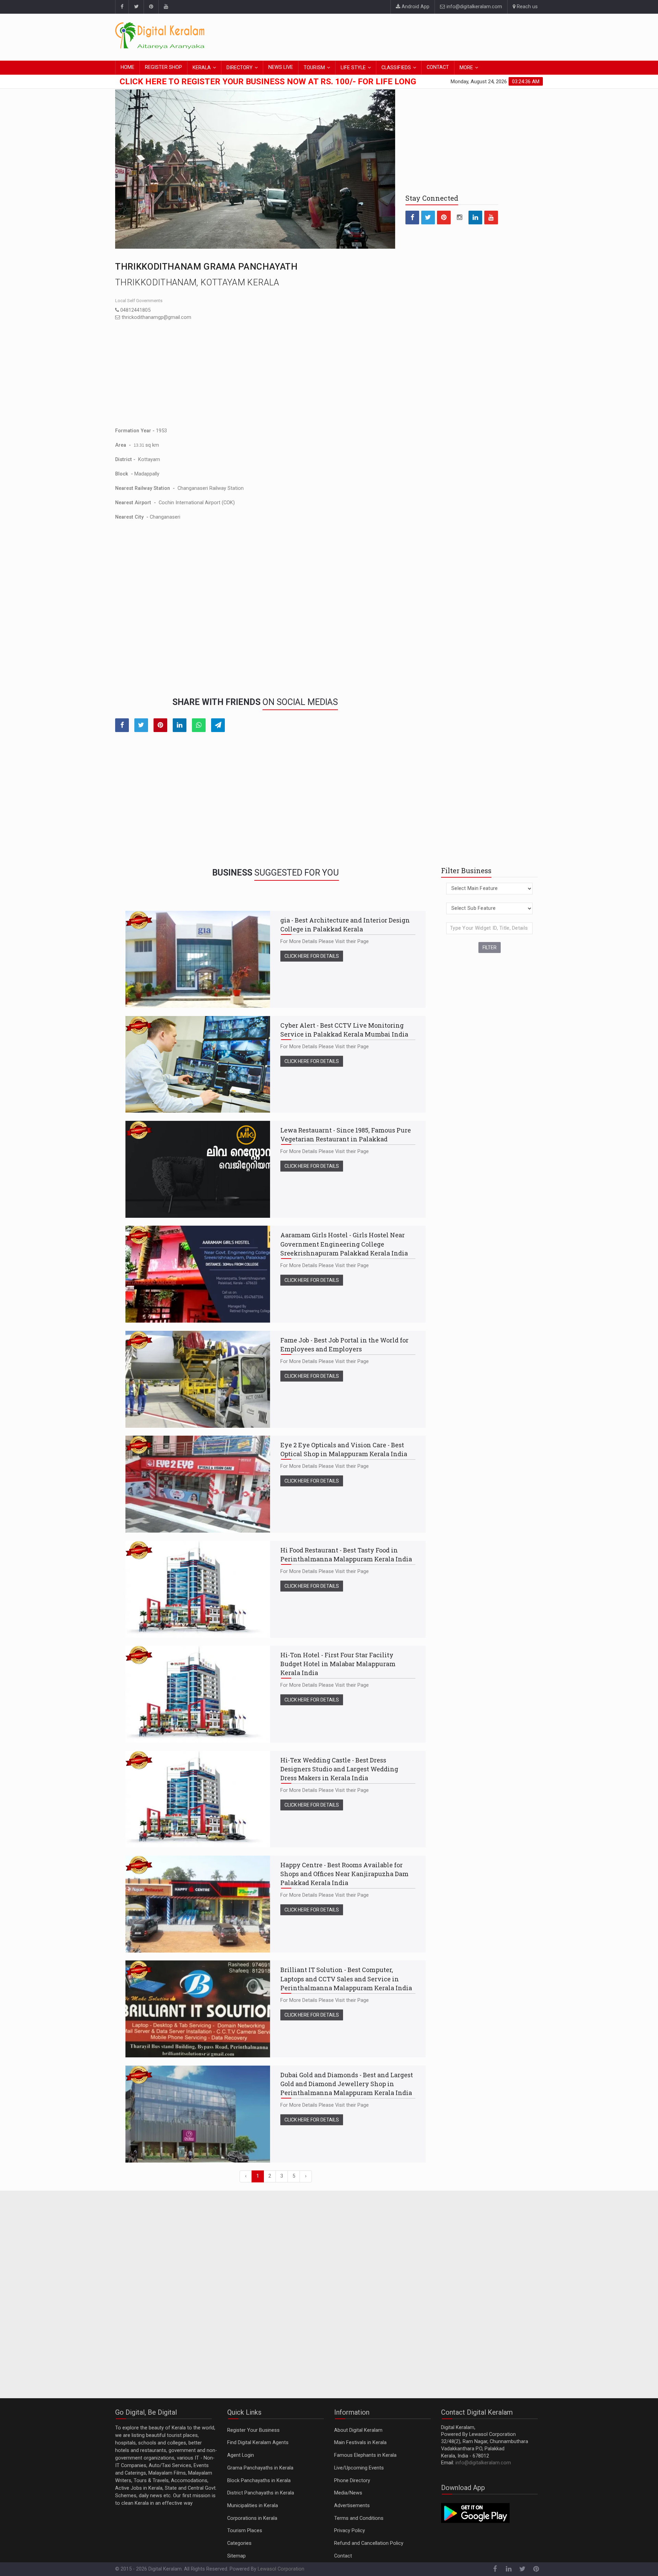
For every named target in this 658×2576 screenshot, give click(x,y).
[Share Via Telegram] (218, 725)
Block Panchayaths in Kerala (259, 2481)
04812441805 (135, 310)
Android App (415, 7)
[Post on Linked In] (180, 725)
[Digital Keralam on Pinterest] (151, 7)
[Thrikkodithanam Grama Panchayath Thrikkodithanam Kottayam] (255, 169)
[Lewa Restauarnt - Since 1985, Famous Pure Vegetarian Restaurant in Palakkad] (198, 1169)
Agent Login (241, 2455)
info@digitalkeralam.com (474, 7)
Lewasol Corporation (281, 2569)
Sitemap (236, 2556)
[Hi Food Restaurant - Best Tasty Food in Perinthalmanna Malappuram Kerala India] (198, 1589)
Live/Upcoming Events (359, 2468)
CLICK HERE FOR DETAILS (312, 956)
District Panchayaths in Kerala (261, 2493)
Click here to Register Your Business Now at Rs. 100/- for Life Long (268, 82)
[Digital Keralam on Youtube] (166, 7)
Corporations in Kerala (252, 2518)
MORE (466, 68)
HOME (127, 67)
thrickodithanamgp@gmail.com (156, 317)
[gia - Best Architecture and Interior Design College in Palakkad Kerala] (198, 959)
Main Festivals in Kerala (360, 2443)
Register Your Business (253, 2430)
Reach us (527, 7)
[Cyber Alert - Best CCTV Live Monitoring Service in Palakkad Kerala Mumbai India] (198, 1064)
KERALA (202, 68)
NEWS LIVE (281, 67)
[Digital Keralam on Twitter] (136, 7)
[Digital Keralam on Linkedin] (475, 218)
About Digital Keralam (358, 2430)
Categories (239, 2543)
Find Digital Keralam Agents (258, 2443)
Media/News (348, 2493)
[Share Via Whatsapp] (199, 725)
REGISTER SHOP (163, 67)
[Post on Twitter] (141, 725)
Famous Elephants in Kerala (365, 2455)
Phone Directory (352, 2481)
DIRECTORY (240, 68)
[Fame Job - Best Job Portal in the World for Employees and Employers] (198, 1379)
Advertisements (352, 2506)
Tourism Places (245, 2531)
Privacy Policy (350, 2531)
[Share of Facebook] (122, 725)
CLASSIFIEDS (396, 68)
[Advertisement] (418, 36)
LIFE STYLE (353, 68)
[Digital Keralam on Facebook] (122, 7)
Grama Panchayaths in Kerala (260, 2468)
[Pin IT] (160, 725)
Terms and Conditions (359, 2518)
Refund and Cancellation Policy (369, 2543)
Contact (343, 2556)
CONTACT (438, 67)
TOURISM (314, 68)
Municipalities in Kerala (253, 2506)
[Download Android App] (475, 2513)
